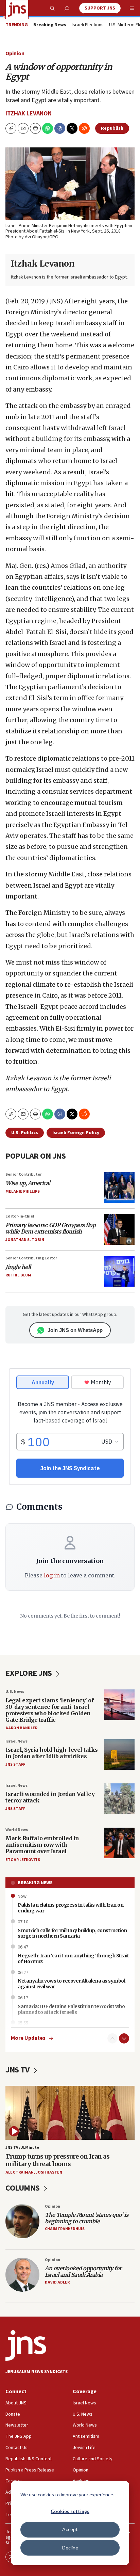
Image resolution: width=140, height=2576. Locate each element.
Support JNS (100, 8)
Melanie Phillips (23, 1191)
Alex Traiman (20, 2172)
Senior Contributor (24, 1174)
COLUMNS (23, 2188)
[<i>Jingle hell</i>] (119, 1271)
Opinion (15, 53)
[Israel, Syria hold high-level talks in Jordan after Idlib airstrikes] (119, 1754)
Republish (112, 128)
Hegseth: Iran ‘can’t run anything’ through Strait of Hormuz (73, 1959)
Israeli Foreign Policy (76, 1133)
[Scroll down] (124, 2038)
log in (52, 1575)
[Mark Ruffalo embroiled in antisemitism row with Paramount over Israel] (119, 1843)
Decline (70, 2548)
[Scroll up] (112, 2038)
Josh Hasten (49, 2172)
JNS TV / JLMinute (22, 2148)
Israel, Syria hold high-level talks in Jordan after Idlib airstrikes (52, 1753)
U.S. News (15, 1692)
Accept (70, 2529)
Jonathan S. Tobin (25, 1240)
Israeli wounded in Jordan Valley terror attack (50, 1797)
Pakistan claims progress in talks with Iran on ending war (71, 1908)
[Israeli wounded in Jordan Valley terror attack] (119, 1799)
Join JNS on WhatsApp (75, 1330)
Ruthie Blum (18, 1275)
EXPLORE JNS (29, 1673)
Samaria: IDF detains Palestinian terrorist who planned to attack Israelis (71, 2009)
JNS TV (18, 2070)
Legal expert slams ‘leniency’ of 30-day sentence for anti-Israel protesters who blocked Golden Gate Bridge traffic (49, 1710)
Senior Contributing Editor (31, 1258)
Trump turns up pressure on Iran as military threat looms (57, 2160)
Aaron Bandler (21, 1728)
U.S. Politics (25, 1133)
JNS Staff (15, 1764)
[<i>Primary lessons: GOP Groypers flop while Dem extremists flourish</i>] (119, 1229)
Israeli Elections (88, 25)
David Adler (57, 2282)
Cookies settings (70, 2511)
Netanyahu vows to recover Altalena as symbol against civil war (71, 1984)
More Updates (28, 2038)
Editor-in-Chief (20, 1216)
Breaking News (35, 1883)
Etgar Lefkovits (23, 1860)
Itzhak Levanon (29, 114)
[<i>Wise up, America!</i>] (119, 1188)
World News (17, 1830)
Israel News (16, 1741)
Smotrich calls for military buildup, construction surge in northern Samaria (72, 1933)
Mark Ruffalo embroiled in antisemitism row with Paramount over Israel (42, 1845)
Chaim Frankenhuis (65, 2229)
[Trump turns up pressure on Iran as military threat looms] (70, 2113)
